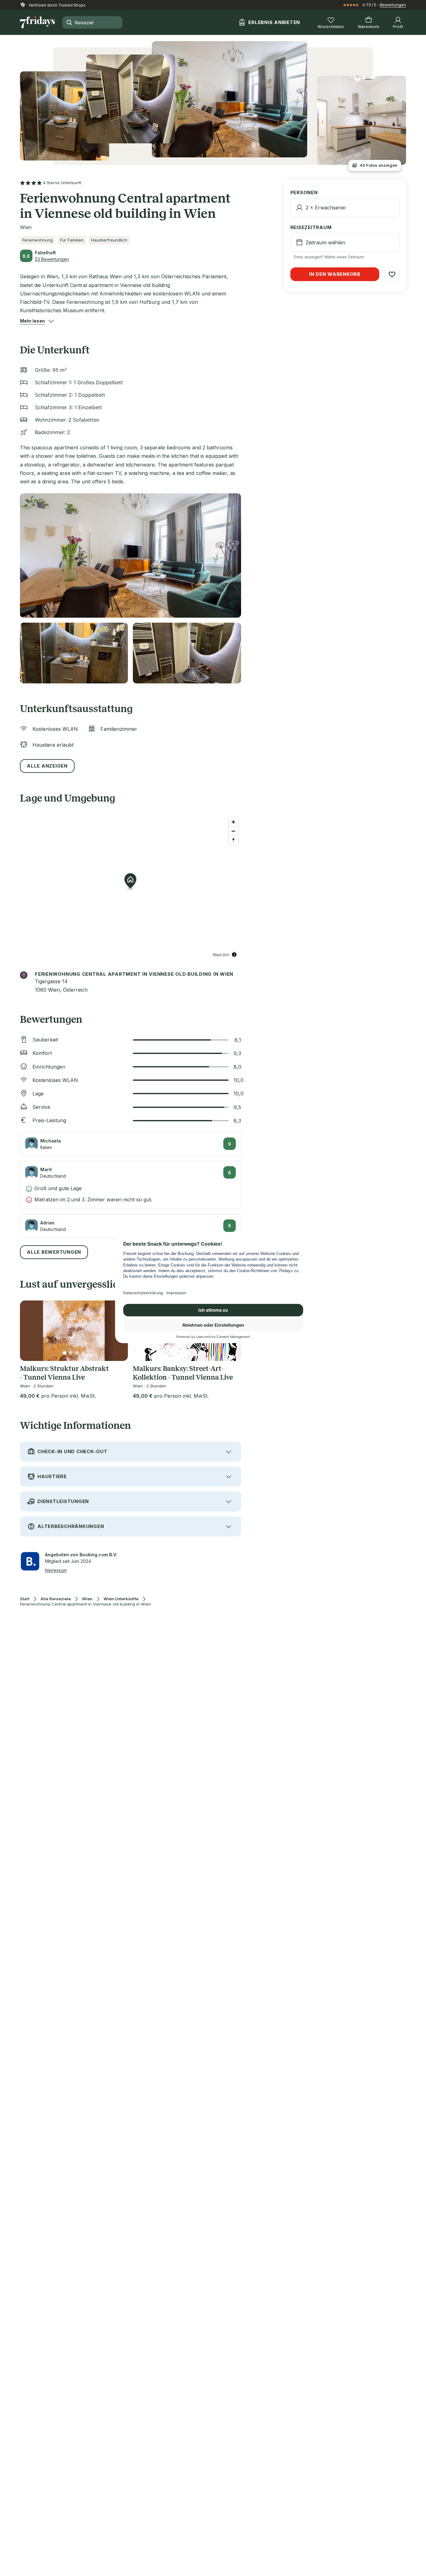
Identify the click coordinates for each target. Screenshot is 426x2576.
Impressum (56, 1570)
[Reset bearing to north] (233, 840)
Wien (87, 1599)
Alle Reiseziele (56, 1599)
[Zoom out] (233, 831)
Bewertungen (393, 5)
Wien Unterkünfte (121, 1599)
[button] (32, 321)
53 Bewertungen (52, 259)
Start (25, 1599)
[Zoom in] (233, 822)
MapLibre (221, 954)
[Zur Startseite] (37, 22)
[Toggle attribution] (234, 955)
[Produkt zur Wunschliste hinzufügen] (392, 274)
